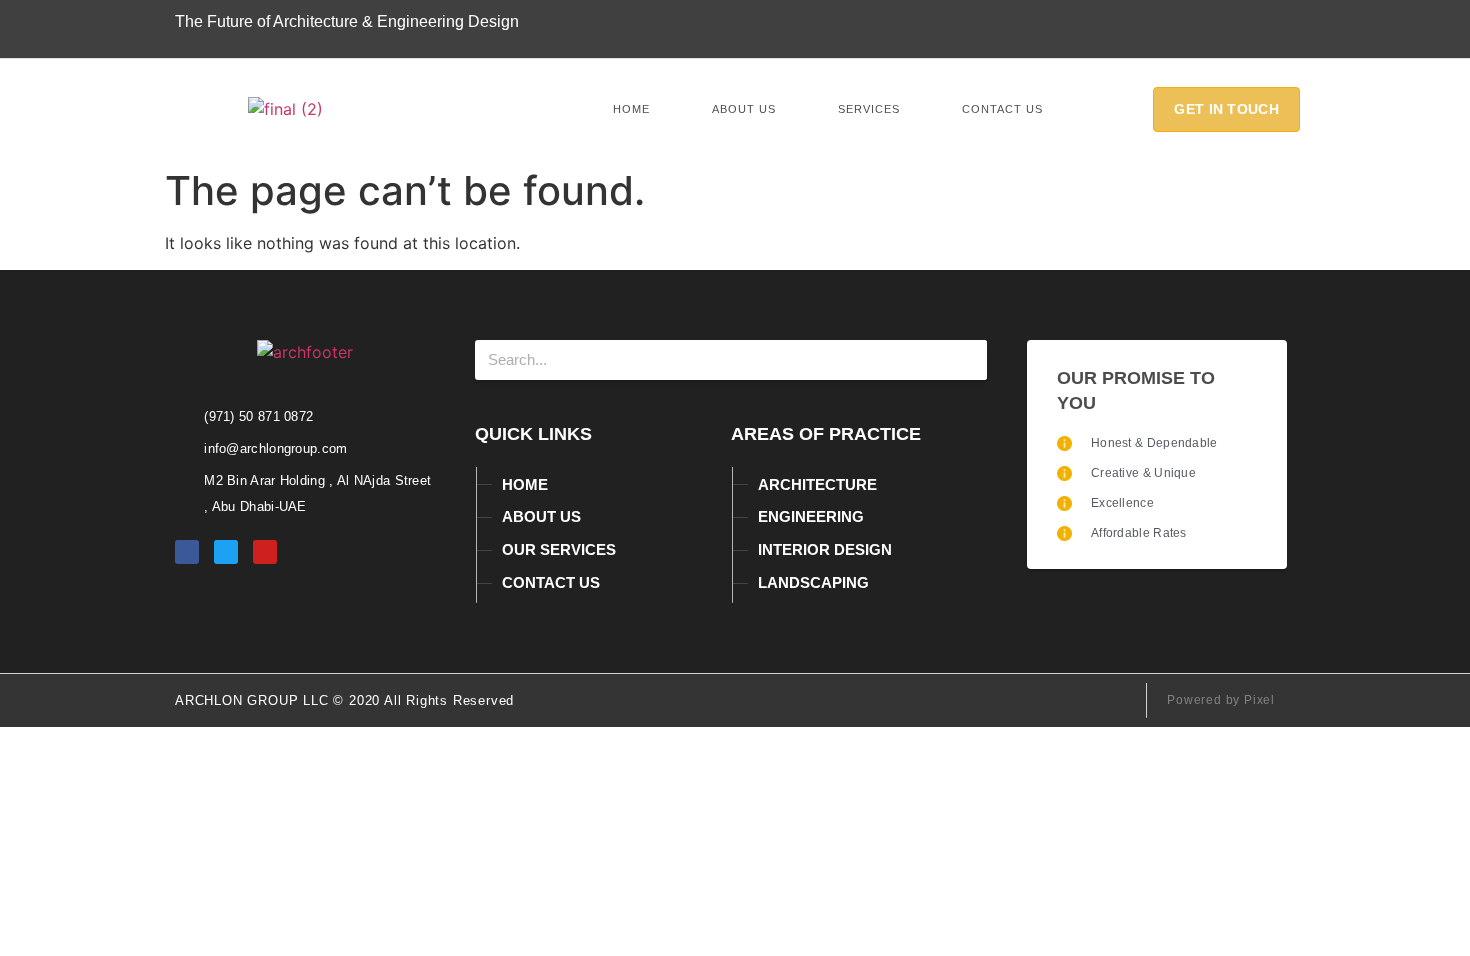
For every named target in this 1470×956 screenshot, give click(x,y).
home (631, 109)
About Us (744, 109)
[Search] (967, 360)
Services (869, 109)
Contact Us (1002, 109)
